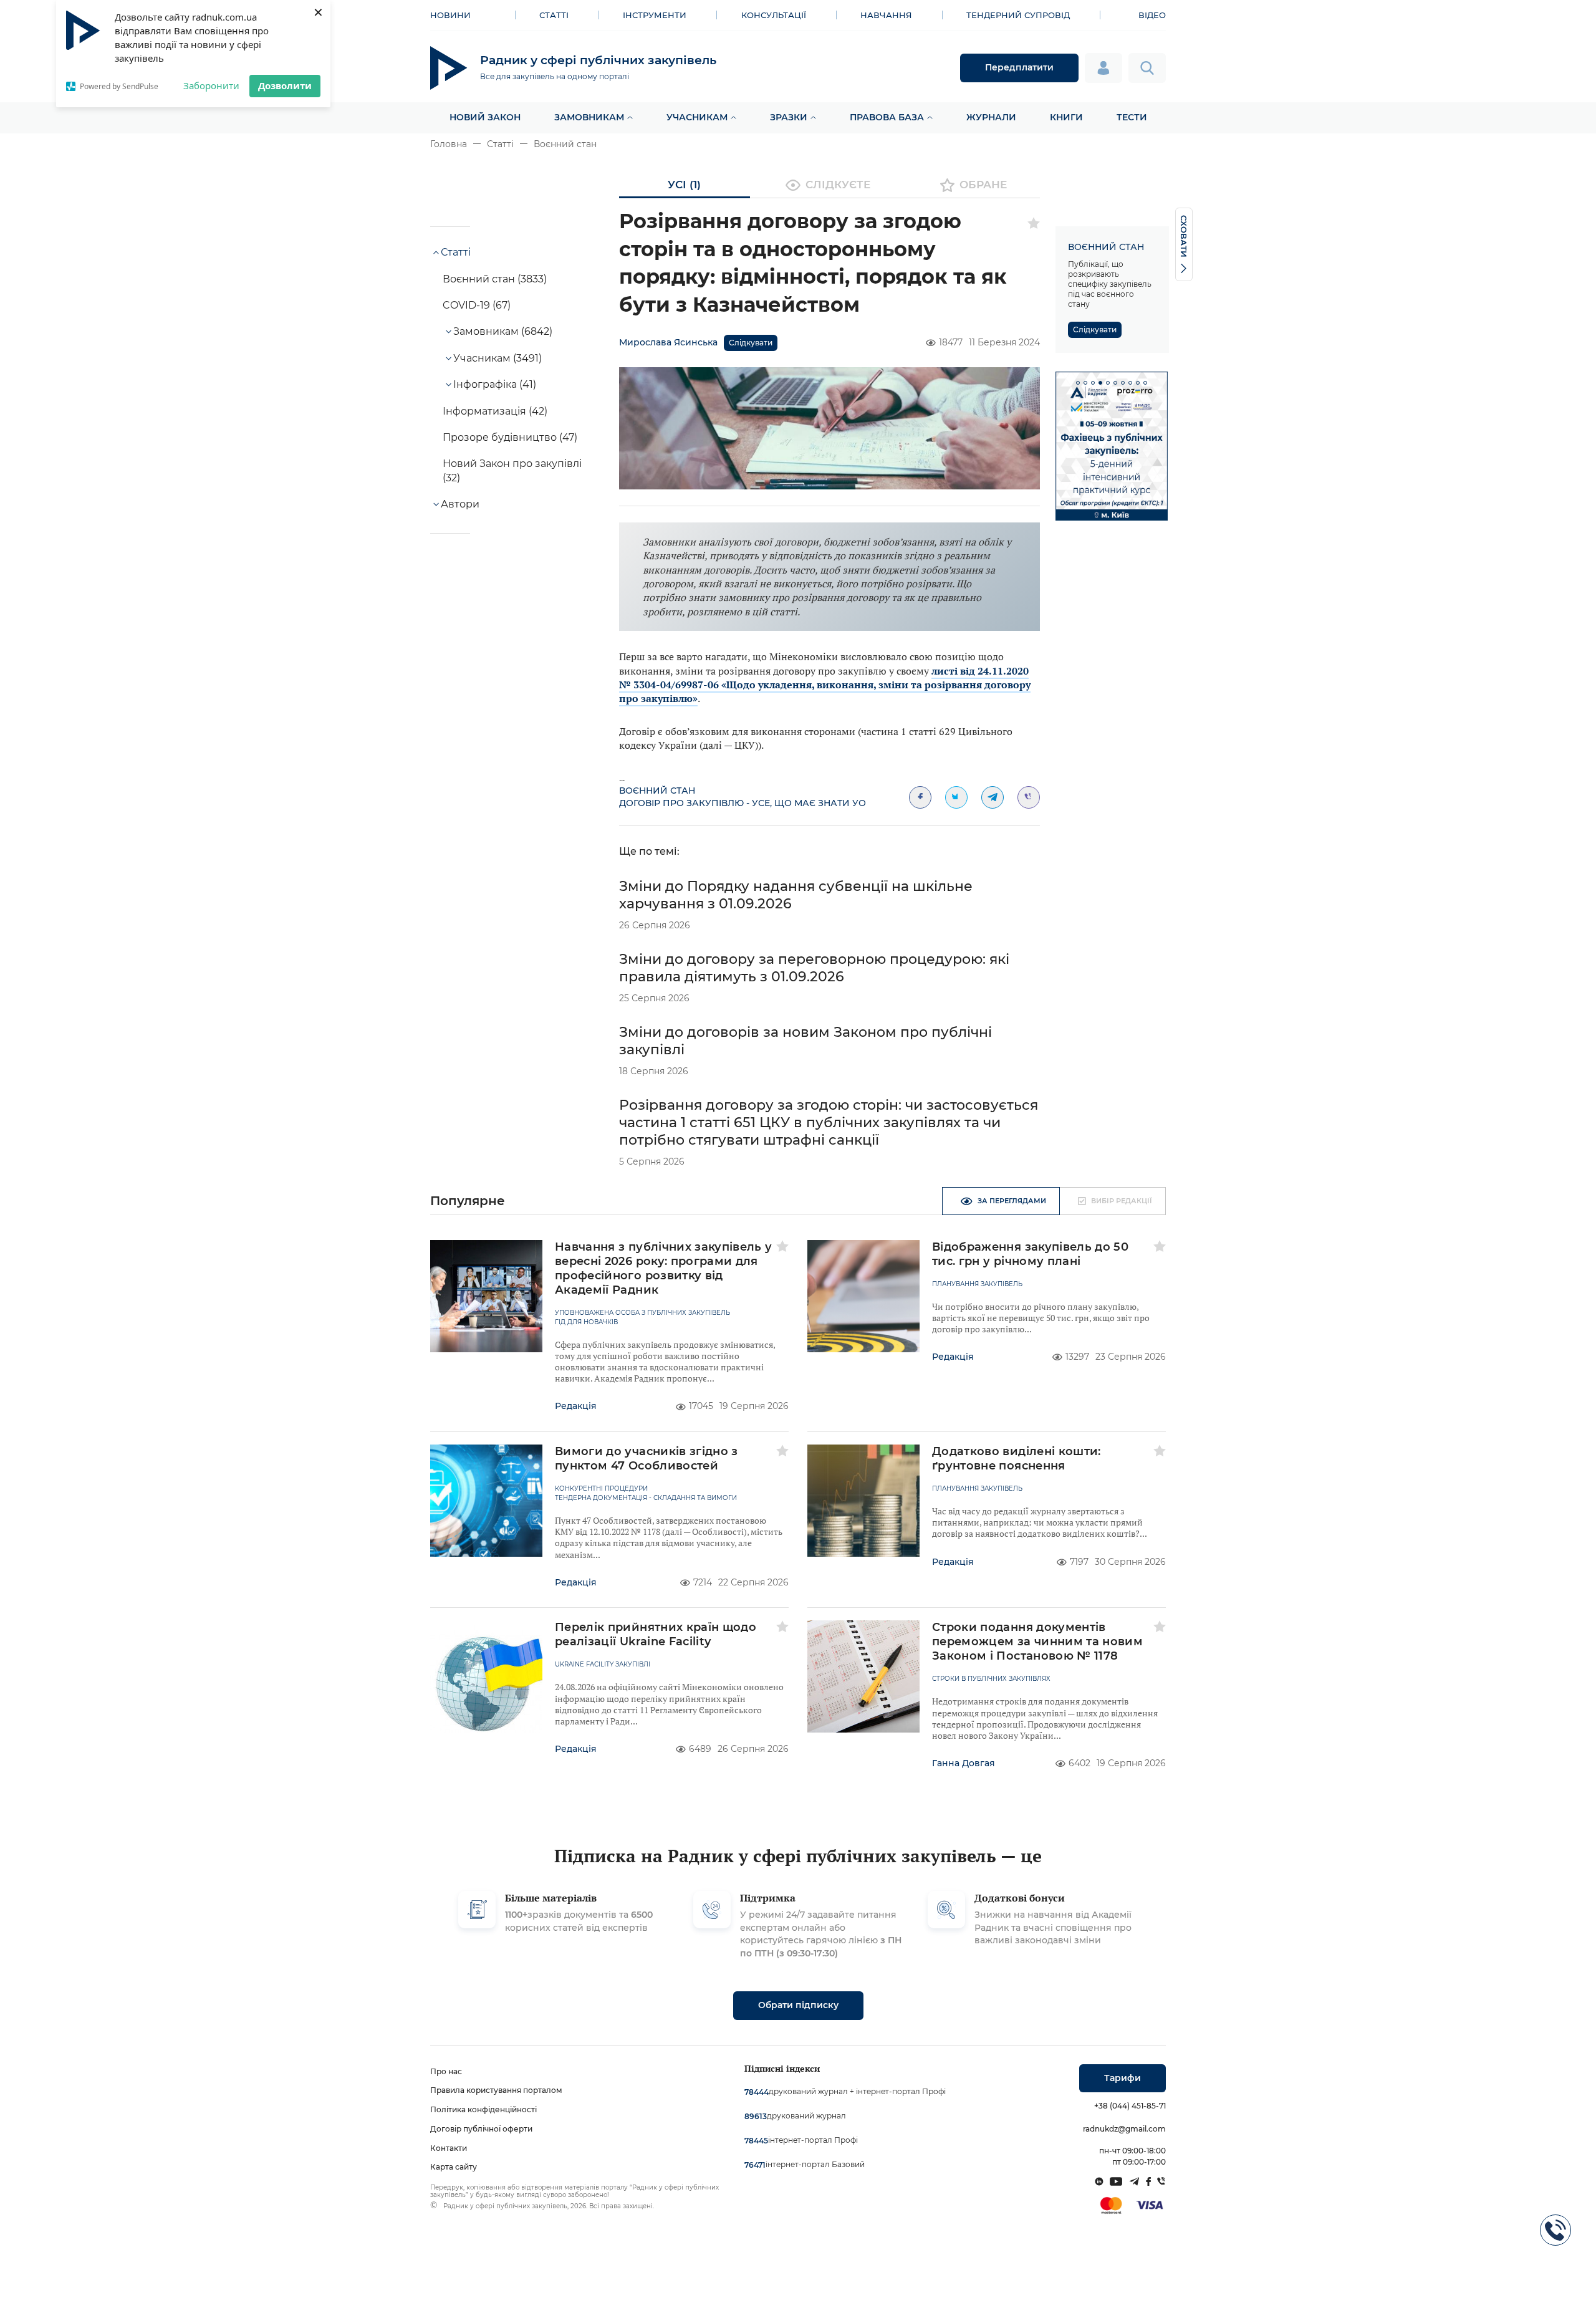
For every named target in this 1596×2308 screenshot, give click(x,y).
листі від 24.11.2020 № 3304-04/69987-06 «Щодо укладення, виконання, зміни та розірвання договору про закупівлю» (825, 685)
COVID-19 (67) (477, 305)
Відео (1152, 15)
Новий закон (485, 117)
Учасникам (697, 117)
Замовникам (589, 117)
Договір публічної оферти (481, 2129)
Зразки (789, 117)
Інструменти (655, 15)
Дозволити (285, 85)
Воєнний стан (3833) (495, 279)
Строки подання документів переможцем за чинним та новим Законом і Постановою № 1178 (1037, 1642)
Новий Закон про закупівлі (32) (512, 470)
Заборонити (211, 85)
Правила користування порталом (496, 2090)
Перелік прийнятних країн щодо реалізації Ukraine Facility (656, 1634)
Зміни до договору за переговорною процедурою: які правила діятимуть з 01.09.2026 (814, 968)
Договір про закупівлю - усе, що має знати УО (743, 803)
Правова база (887, 117)
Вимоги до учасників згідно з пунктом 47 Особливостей (647, 1459)
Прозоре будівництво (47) (510, 437)
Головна (449, 144)
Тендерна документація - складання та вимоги (646, 1498)
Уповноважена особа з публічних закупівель (642, 1313)
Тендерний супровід (1018, 15)
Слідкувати (751, 343)
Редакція (576, 1406)
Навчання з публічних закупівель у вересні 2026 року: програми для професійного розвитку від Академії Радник (664, 1268)
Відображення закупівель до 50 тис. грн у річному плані (1030, 1254)
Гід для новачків (586, 1322)
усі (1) (684, 185)
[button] (1078, 383)
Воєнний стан (565, 144)
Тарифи (1122, 2078)
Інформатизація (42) (495, 411)
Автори (460, 504)
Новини (450, 15)
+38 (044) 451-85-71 (1130, 2106)
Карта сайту (454, 2167)
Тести (1132, 117)
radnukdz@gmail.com (1124, 2129)
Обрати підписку (798, 2005)
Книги (1066, 117)
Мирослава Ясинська (668, 342)
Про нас (446, 2071)
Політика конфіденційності (483, 2109)
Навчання (886, 15)
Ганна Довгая (964, 1763)
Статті (554, 15)
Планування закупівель (977, 1284)
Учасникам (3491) (498, 358)
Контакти (449, 2148)
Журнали (991, 117)
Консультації (774, 15)
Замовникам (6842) (503, 331)
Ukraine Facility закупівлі (603, 1665)
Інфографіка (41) (495, 384)
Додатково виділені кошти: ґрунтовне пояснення (1017, 1459)
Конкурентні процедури (601, 1489)
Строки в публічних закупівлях (991, 1679)
